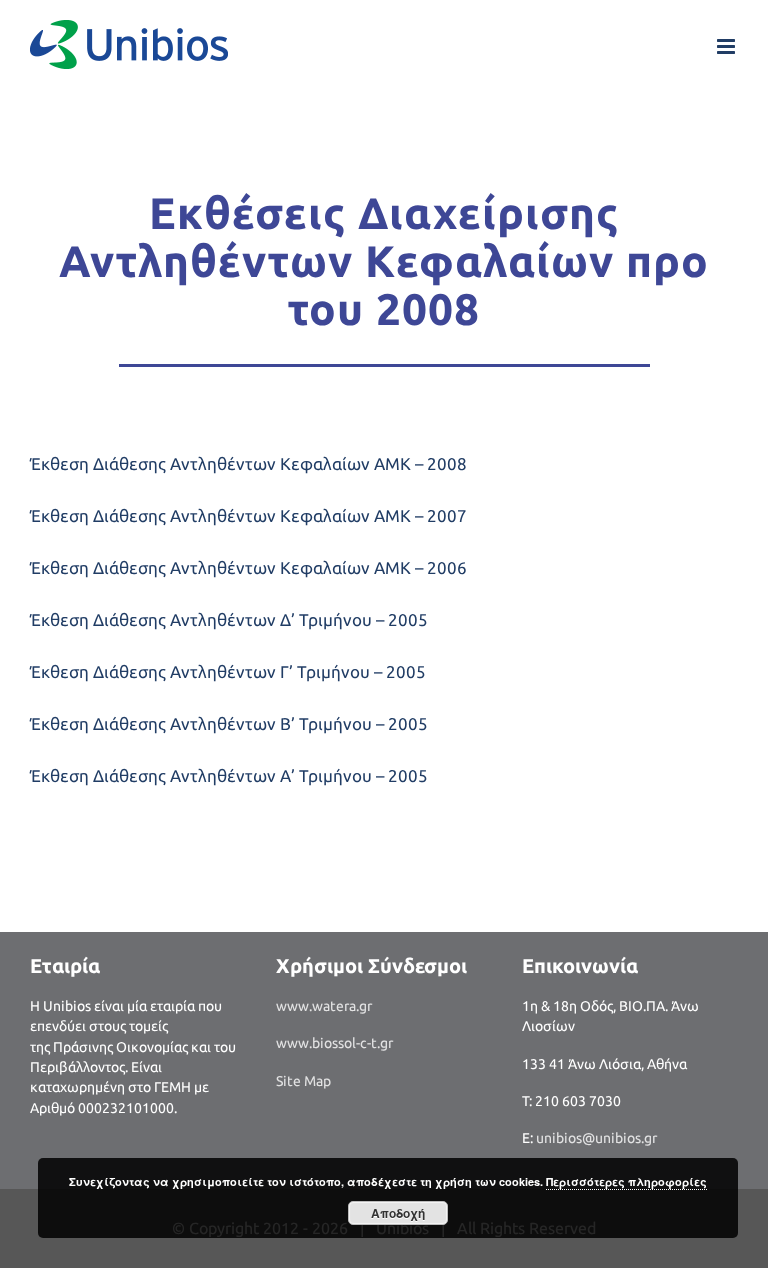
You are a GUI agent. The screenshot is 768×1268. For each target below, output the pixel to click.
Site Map (303, 1081)
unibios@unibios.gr (596, 1138)
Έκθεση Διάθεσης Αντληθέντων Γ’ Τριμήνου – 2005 (228, 671)
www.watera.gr (324, 1006)
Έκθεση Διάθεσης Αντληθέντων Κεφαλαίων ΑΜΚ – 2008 (248, 463)
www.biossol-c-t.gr (334, 1043)
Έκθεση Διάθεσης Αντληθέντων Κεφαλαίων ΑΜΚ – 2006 (248, 567)
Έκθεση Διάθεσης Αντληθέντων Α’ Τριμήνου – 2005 (229, 775)
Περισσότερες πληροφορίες (626, 1181)
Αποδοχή (398, 1213)
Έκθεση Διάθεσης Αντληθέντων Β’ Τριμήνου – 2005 (229, 723)
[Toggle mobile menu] (727, 46)
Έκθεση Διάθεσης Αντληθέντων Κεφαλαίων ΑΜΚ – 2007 (248, 515)
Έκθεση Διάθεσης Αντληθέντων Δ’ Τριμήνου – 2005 (229, 619)
